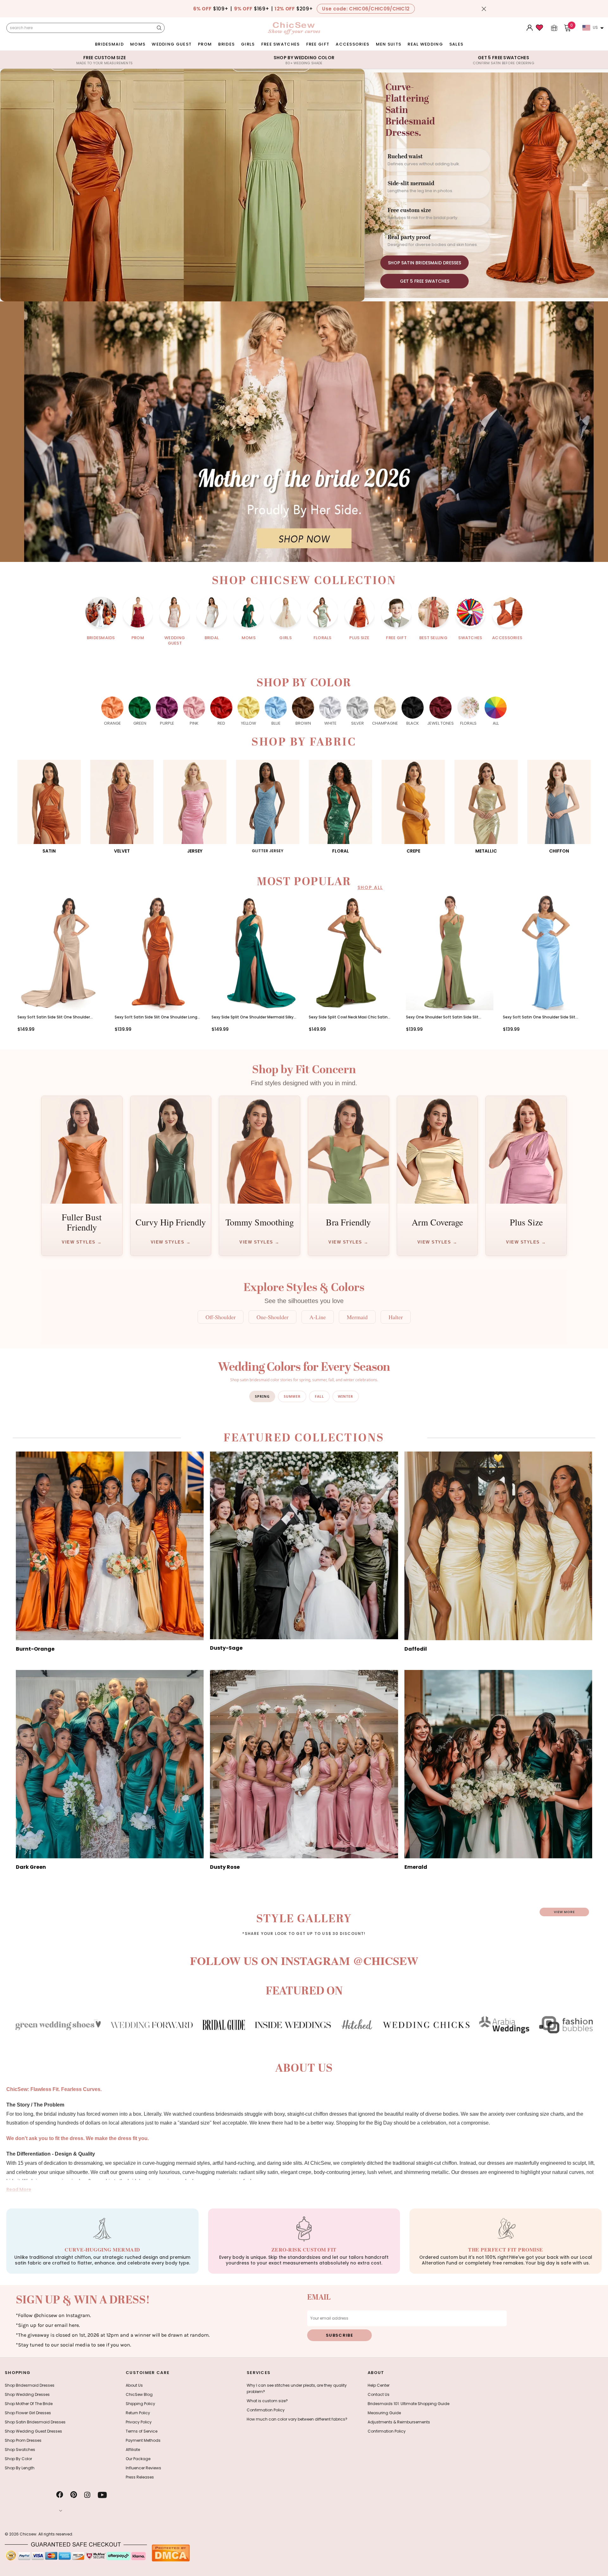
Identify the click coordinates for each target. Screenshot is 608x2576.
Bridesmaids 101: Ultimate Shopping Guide (408, 2404)
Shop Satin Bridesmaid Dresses (35, 2422)
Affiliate (133, 2450)
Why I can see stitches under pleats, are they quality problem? (297, 2388)
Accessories (352, 44)
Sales (456, 44)
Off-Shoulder (221, 1317)
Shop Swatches (20, 2450)
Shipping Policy (140, 2404)
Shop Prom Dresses (23, 2440)
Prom (205, 44)
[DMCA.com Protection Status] (171, 2553)
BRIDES (226, 44)
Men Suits (389, 44)
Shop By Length (20, 2468)
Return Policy (138, 2413)
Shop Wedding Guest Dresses (33, 2431)
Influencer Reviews (143, 2468)
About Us (134, 2385)
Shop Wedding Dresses (27, 2394)
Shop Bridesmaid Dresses (30, 2385)
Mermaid (357, 1317)
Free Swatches (281, 44)
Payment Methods (143, 2440)
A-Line (318, 1317)
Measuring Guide (384, 2413)
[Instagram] (87, 2495)
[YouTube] (102, 2495)
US (595, 27)
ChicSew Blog (139, 2394)
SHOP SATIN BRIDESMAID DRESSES (424, 263)
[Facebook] (60, 2495)
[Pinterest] (74, 2495)
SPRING (262, 1396)
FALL (319, 1396)
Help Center (379, 2385)
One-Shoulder (272, 1317)
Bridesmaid (109, 44)
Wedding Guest (172, 44)
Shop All (370, 887)
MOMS (138, 44)
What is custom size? (267, 2401)
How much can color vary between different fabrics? (297, 2419)
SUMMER (292, 1396)
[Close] (484, 9)
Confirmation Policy (266, 2410)
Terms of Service (142, 2431)
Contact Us (379, 2394)
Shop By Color (18, 2459)
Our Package (138, 2459)
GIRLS (248, 44)
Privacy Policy (139, 2422)
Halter (396, 1317)
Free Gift (318, 44)
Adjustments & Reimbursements (399, 2422)
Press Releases (140, 2477)
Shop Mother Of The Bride (29, 2404)
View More (564, 1912)
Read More (19, 2189)
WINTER (345, 1396)
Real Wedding (425, 44)
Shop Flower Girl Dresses (28, 2413)
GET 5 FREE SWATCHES (425, 281)
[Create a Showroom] (554, 28)
